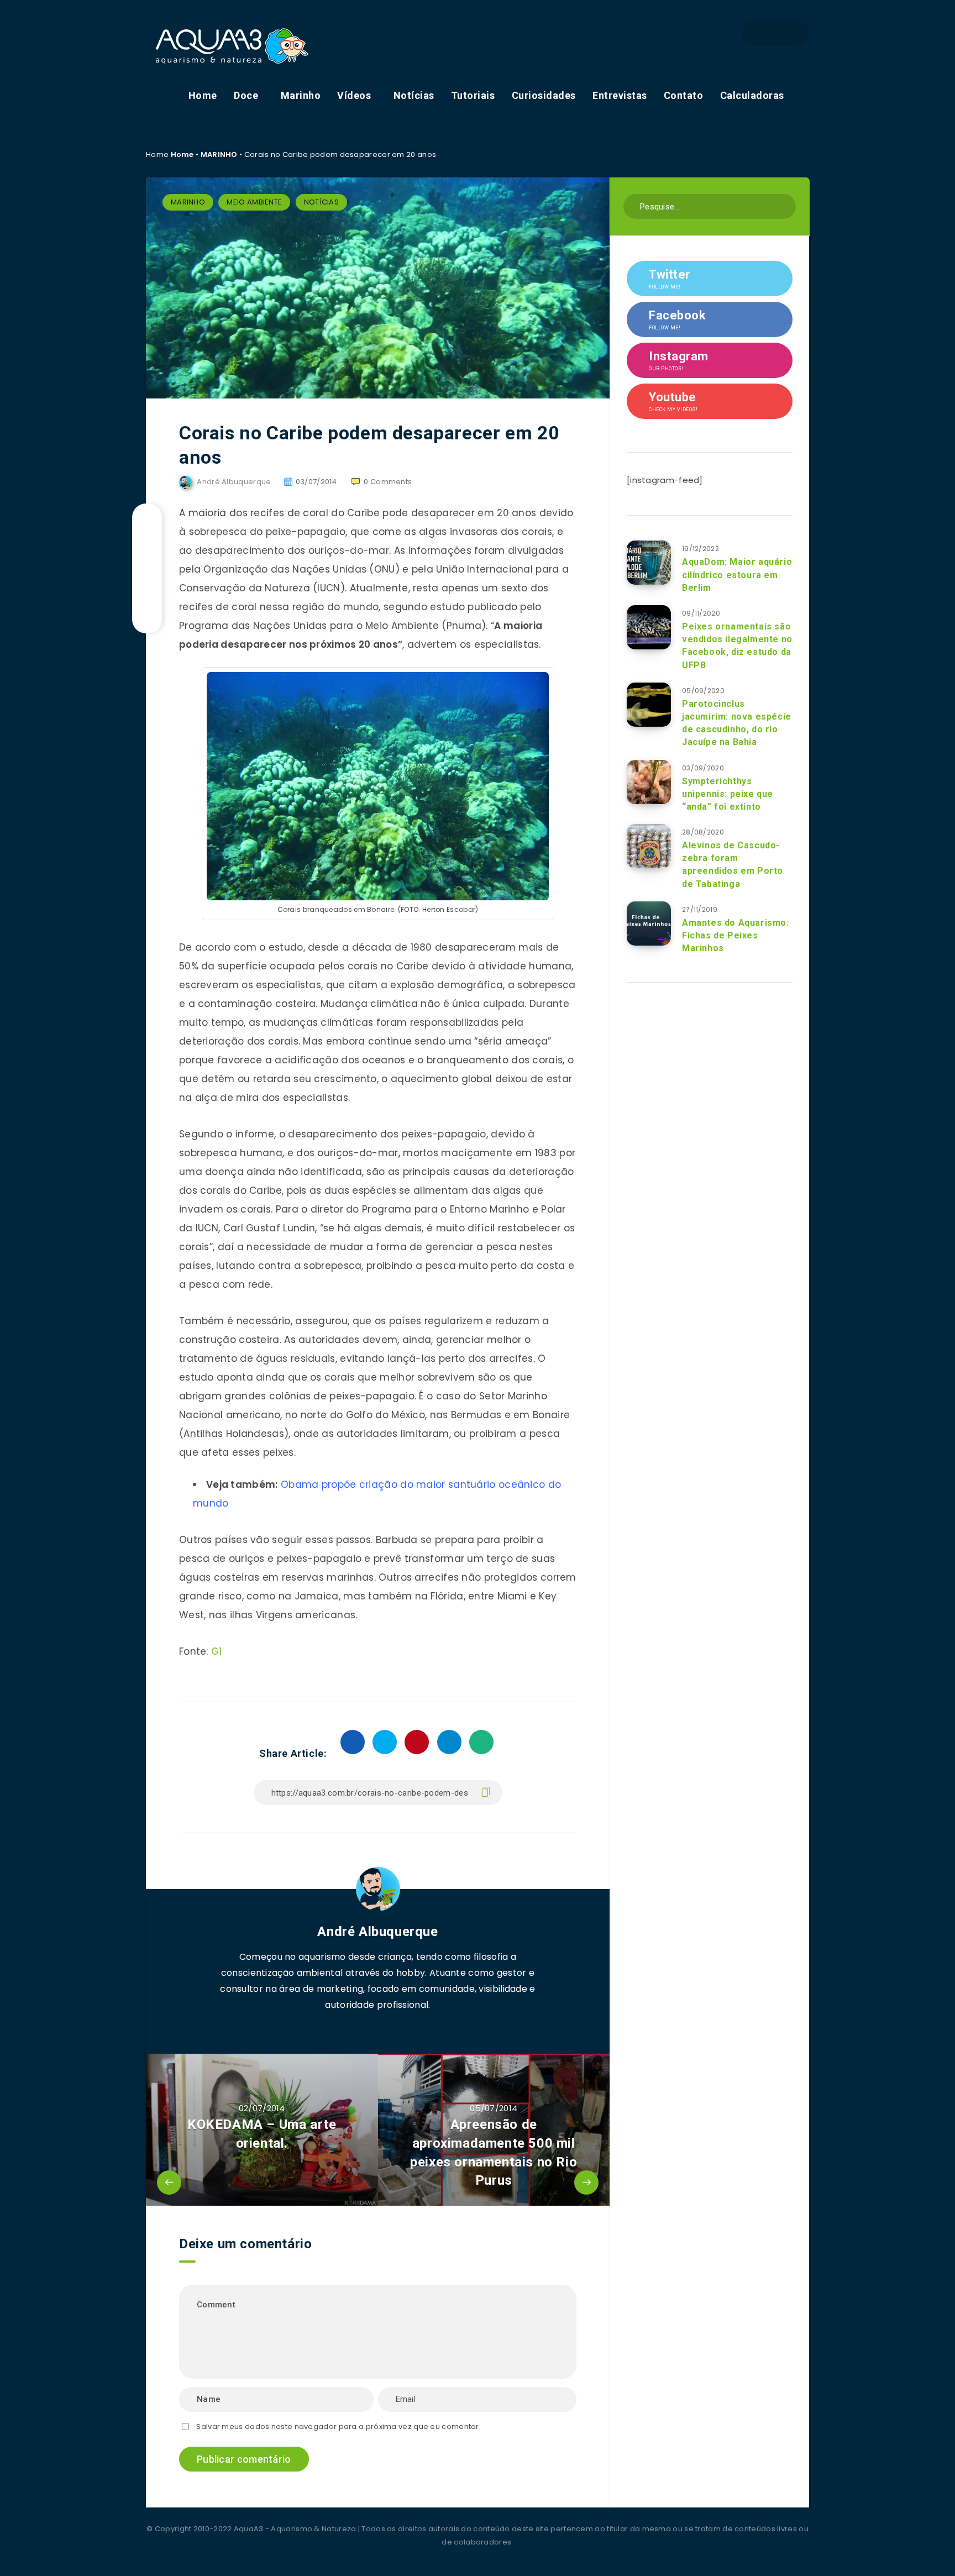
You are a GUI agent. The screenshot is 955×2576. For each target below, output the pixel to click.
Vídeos (354, 95)
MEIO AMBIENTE (254, 202)
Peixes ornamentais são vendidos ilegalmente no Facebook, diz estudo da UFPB (737, 646)
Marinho (301, 95)
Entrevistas (620, 95)
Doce (246, 95)
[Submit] (783, 205)
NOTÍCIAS (321, 202)
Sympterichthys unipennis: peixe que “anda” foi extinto (728, 794)
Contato (684, 95)
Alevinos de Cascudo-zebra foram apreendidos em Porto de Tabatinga (733, 865)
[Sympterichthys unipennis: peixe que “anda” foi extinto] (649, 782)
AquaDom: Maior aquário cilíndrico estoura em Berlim (737, 575)
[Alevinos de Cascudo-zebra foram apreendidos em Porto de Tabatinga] (649, 846)
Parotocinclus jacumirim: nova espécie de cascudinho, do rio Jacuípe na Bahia (737, 723)
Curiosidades (544, 95)
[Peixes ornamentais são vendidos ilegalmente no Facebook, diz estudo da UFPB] (649, 627)
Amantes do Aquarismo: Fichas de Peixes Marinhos (736, 935)
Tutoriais (473, 95)
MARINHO (219, 154)
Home (203, 95)
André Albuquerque (377, 1932)
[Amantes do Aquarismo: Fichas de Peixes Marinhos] (649, 924)
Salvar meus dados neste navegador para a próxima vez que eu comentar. (339, 2427)
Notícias (414, 95)
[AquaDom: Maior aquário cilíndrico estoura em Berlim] (649, 563)
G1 (217, 1651)
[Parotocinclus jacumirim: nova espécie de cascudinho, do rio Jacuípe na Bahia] (649, 705)
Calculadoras (752, 95)
